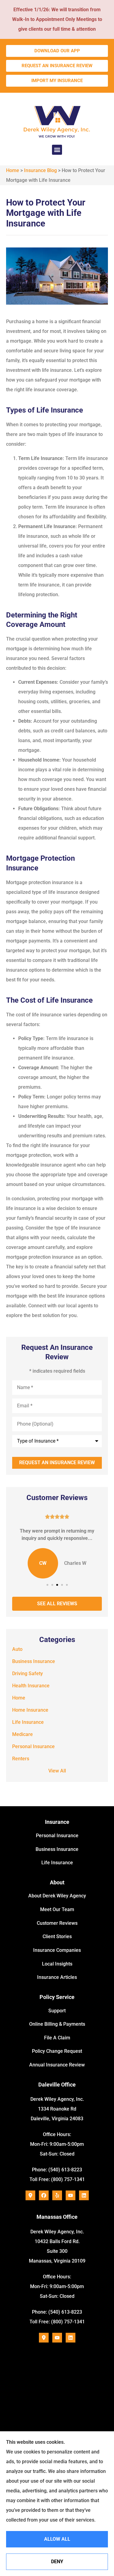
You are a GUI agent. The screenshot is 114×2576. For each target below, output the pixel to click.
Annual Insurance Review (57, 2065)
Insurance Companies (57, 1950)
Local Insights (57, 1964)
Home (13, 170)
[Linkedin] (84, 2195)
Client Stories (57, 1936)
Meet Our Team (57, 1909)
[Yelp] (57, 2195)
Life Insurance (57, 1863)
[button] (57, 150)
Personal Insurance (57, 1836)
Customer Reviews (57, 1923)
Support (57, 2011)
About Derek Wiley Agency (57, 1896)
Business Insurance (57, 1849)
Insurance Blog (40, 170)
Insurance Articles (57, 1977)
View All (57, 1771)
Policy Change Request (57, 2051)
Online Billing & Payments (57, 2024)
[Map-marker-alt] (30, 2195)
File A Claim (57, 2038)
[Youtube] (71, 2195)
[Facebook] (44, 2195)
